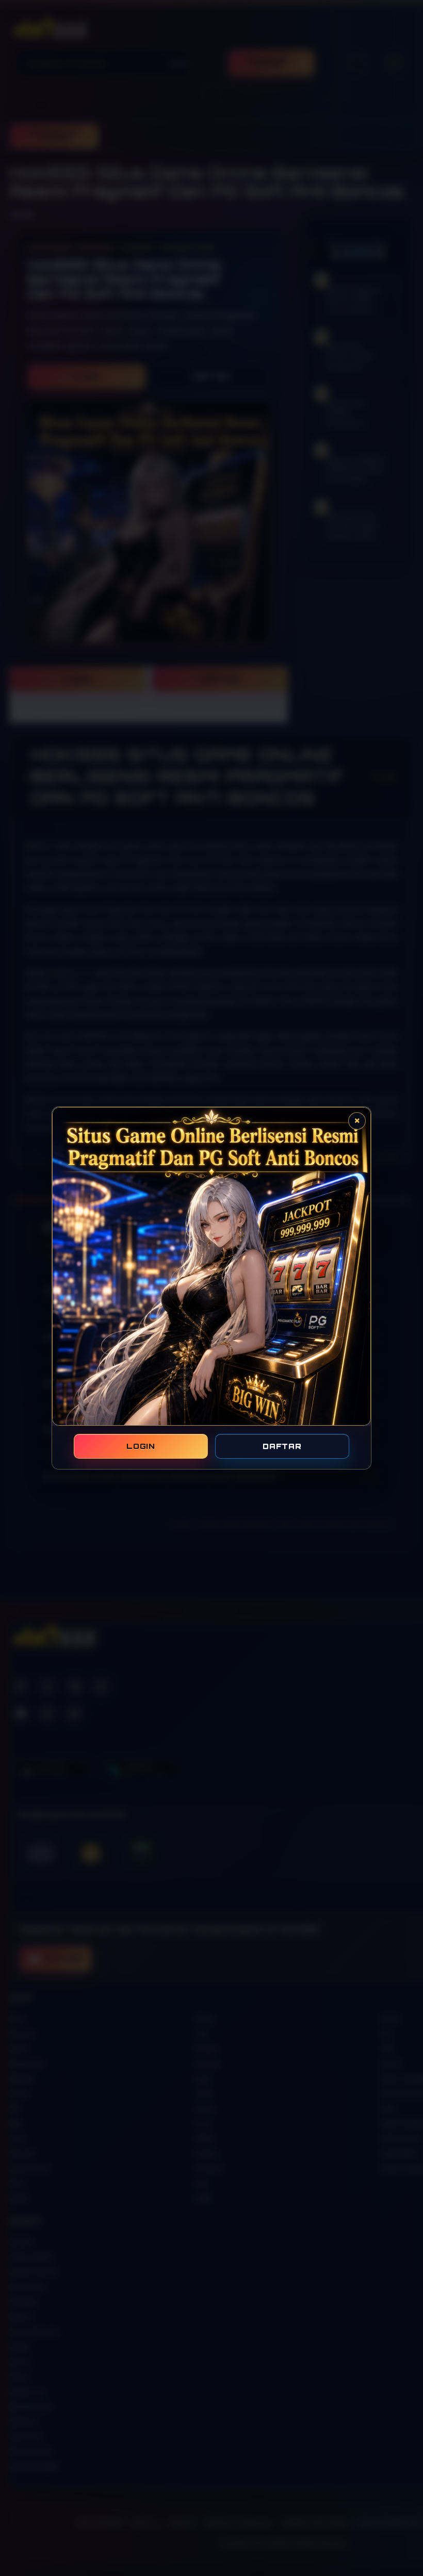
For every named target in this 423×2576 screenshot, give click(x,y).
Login (141, 1446)
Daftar (282, 1446)
